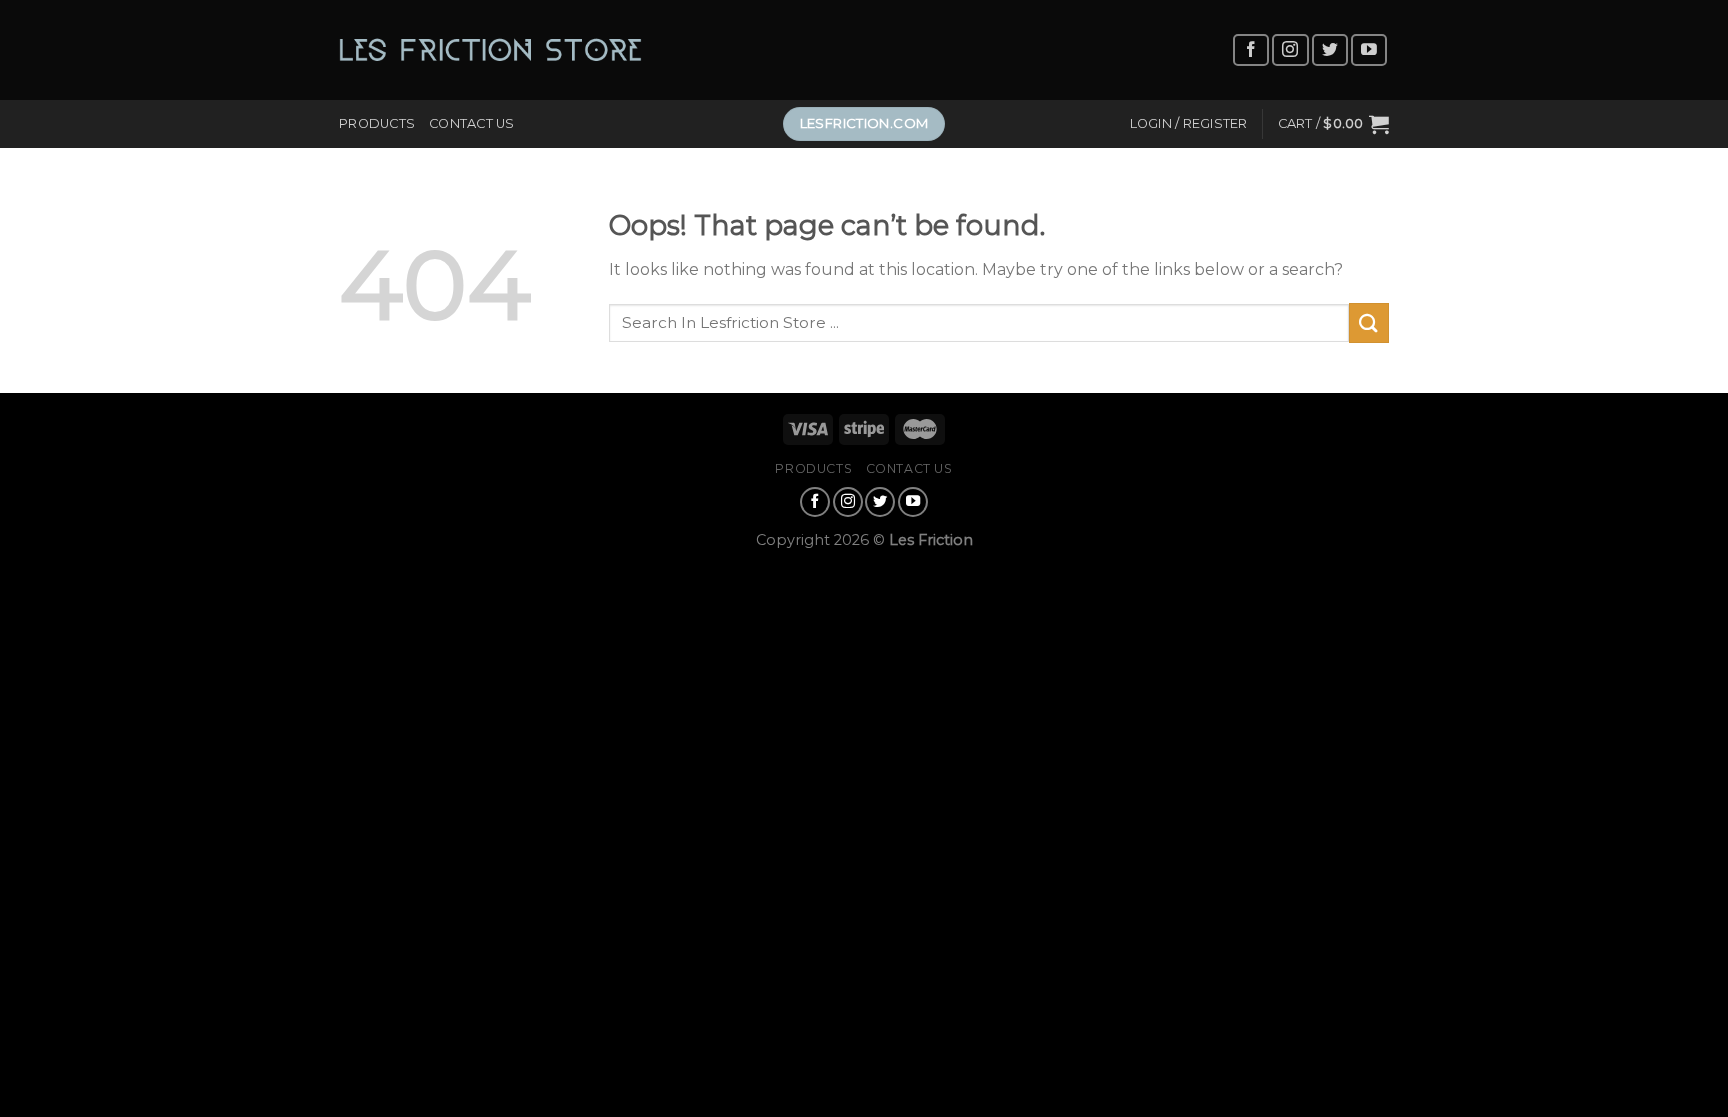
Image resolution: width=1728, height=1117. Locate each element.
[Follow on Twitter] (1330, 50)
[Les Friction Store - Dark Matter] (490, 50)
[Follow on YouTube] (1369, 50)
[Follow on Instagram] (1290, 50)
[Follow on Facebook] (1251, 50)
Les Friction (931, 540)
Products (377, 123)
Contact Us (472, 123)
